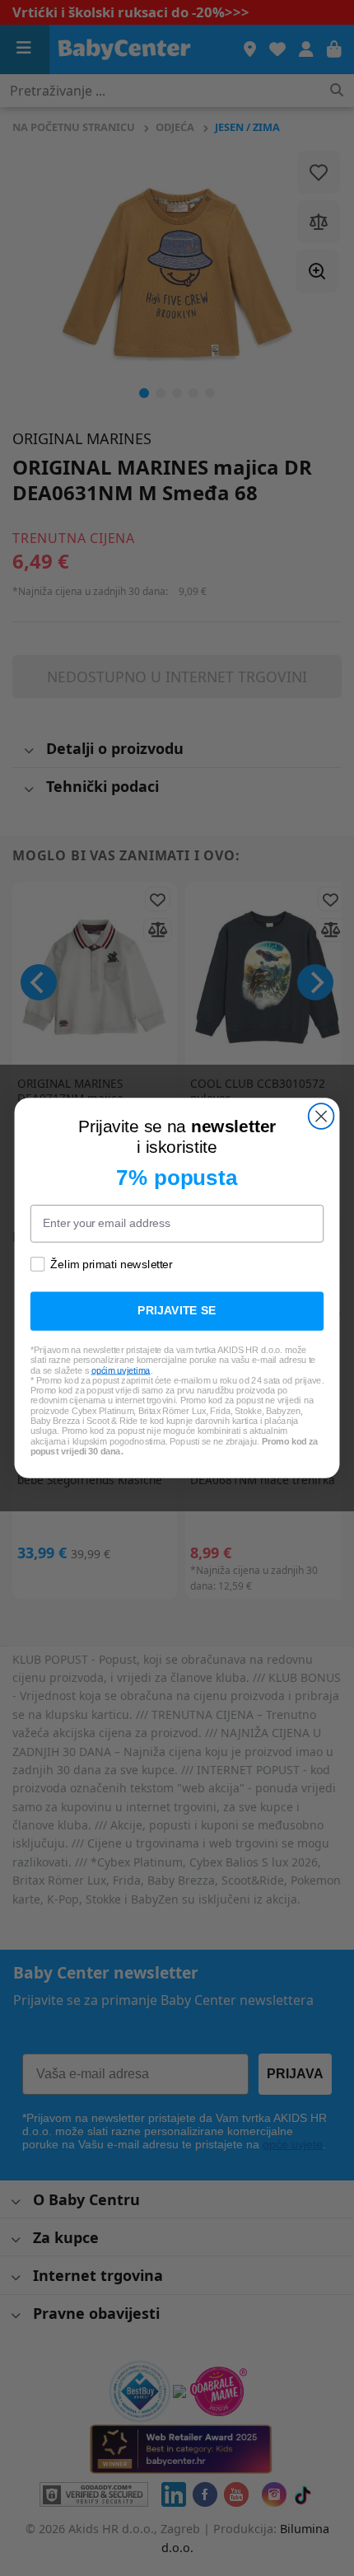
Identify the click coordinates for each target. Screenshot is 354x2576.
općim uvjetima (121, 1370)
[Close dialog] (321, 1116)
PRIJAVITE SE (177, 1311)
